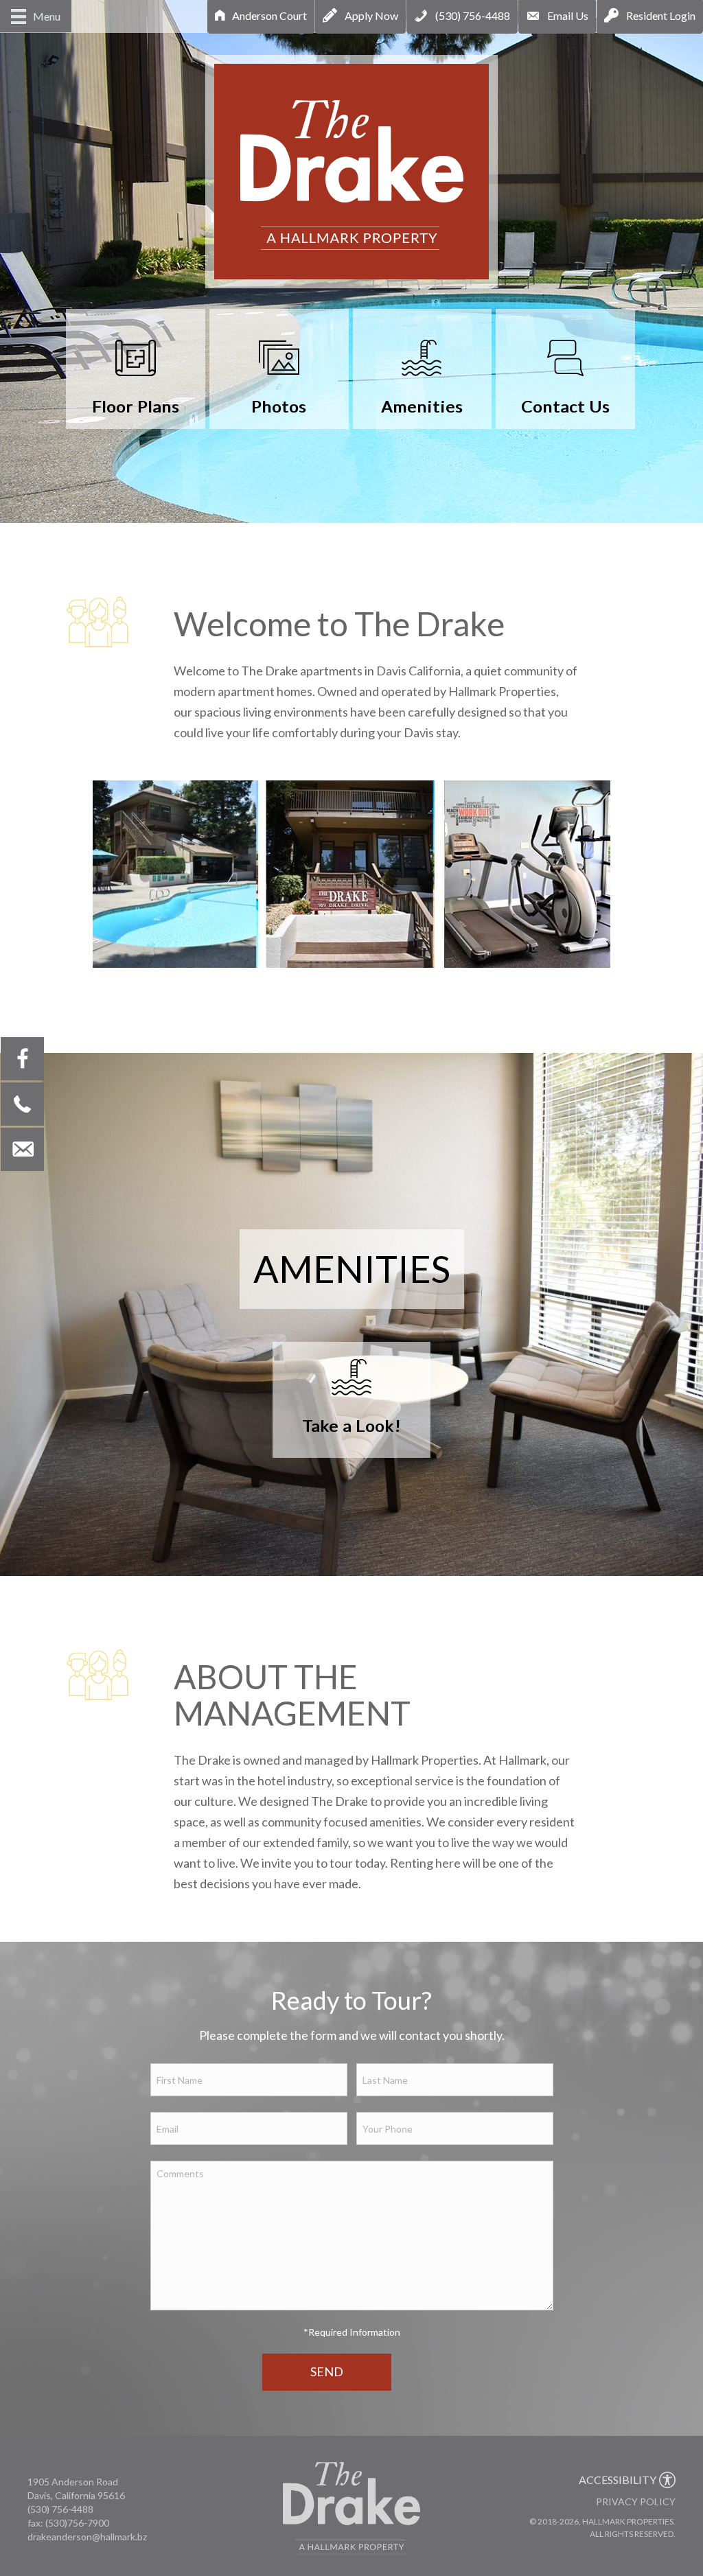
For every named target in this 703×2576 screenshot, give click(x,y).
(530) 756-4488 (60, 2509)
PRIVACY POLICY (636, 2502)
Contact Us (565, 406)
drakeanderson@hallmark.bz (87, 2537)
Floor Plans (136, 406)
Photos (279, 406)
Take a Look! (351, 1425)
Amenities (422, 406)
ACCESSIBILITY (618, 2480)
